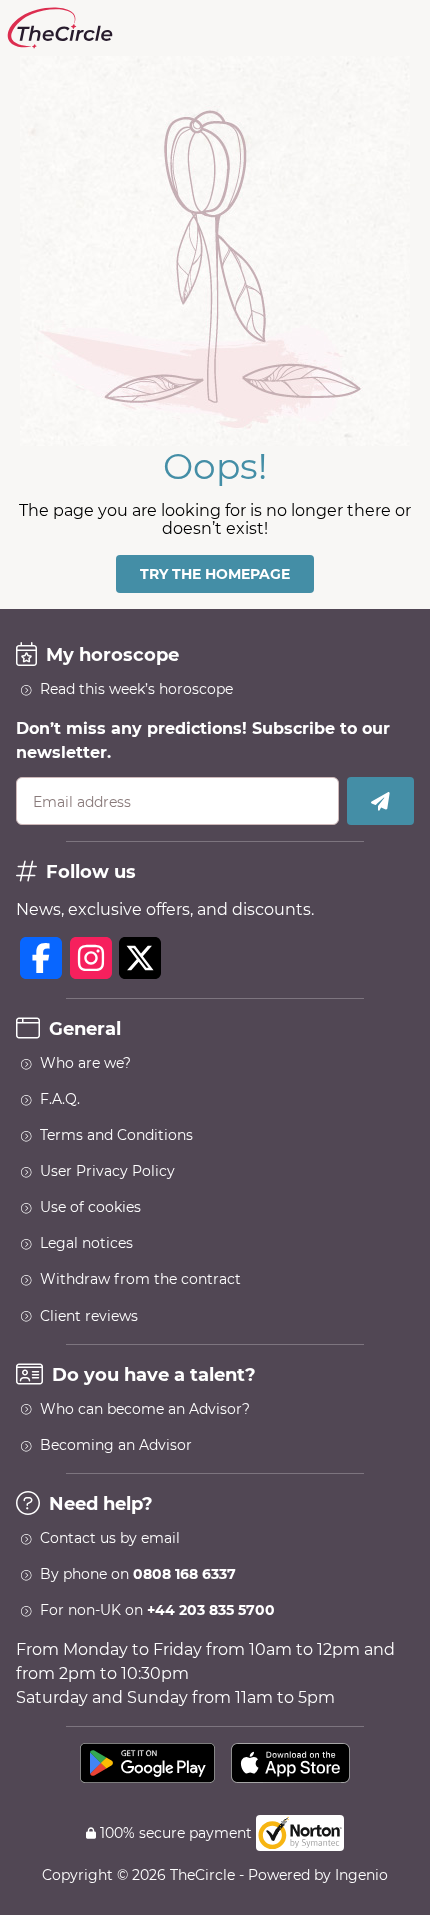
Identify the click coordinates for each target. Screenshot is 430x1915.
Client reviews (89, 1316)
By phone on (138, 1574)
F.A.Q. (60, 1099)
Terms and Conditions (116, 1135)
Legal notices (86, 1243)
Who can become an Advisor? (145, 1409)
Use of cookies (90, 1207)
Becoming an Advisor (116, 1445)
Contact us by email (110, 1538)
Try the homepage (215, 574)
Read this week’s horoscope (136, 689)
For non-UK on (157, 1610)
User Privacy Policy (107, 1171)
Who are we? (85, 1063)
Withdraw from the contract (140, 1279)
